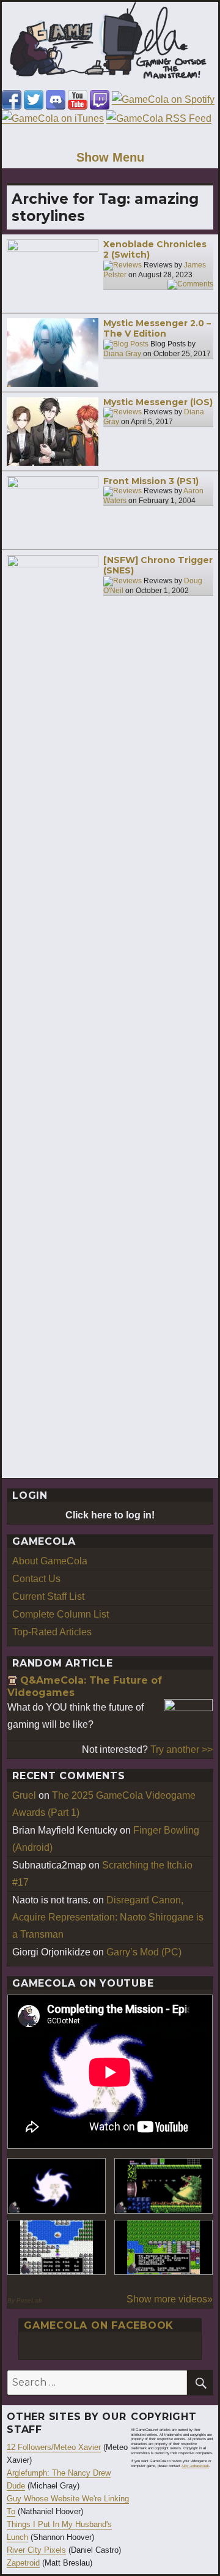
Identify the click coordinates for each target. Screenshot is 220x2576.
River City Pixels (36, 2550)
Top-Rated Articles (52, 1632)
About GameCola (50, 1561)
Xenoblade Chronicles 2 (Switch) (155, 250)
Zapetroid (23, 2563)
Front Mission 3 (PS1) (151, 481)
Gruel (24, 1795)
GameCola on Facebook (99, 2325)
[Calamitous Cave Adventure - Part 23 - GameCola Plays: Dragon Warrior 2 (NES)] (57, 2248)
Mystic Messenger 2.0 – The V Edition (157, 329)
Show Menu (110, 157)
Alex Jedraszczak (195, 2466)
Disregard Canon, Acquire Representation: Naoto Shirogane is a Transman (108, 1917)
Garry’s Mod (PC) (144, 1952)
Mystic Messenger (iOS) (158, 402)
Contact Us (36, 1579)
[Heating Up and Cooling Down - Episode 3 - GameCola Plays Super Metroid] (163, 2186)
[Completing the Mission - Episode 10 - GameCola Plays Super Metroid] (57, 2186)
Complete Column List (61, 1614)
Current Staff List (48, 1596)
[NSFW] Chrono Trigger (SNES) (158, 566)
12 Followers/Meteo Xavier (54, 2447)
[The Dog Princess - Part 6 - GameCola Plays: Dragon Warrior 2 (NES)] (163, 2248)
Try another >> (182, 1749)
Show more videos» (170, 2299)
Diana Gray (122, 354)
